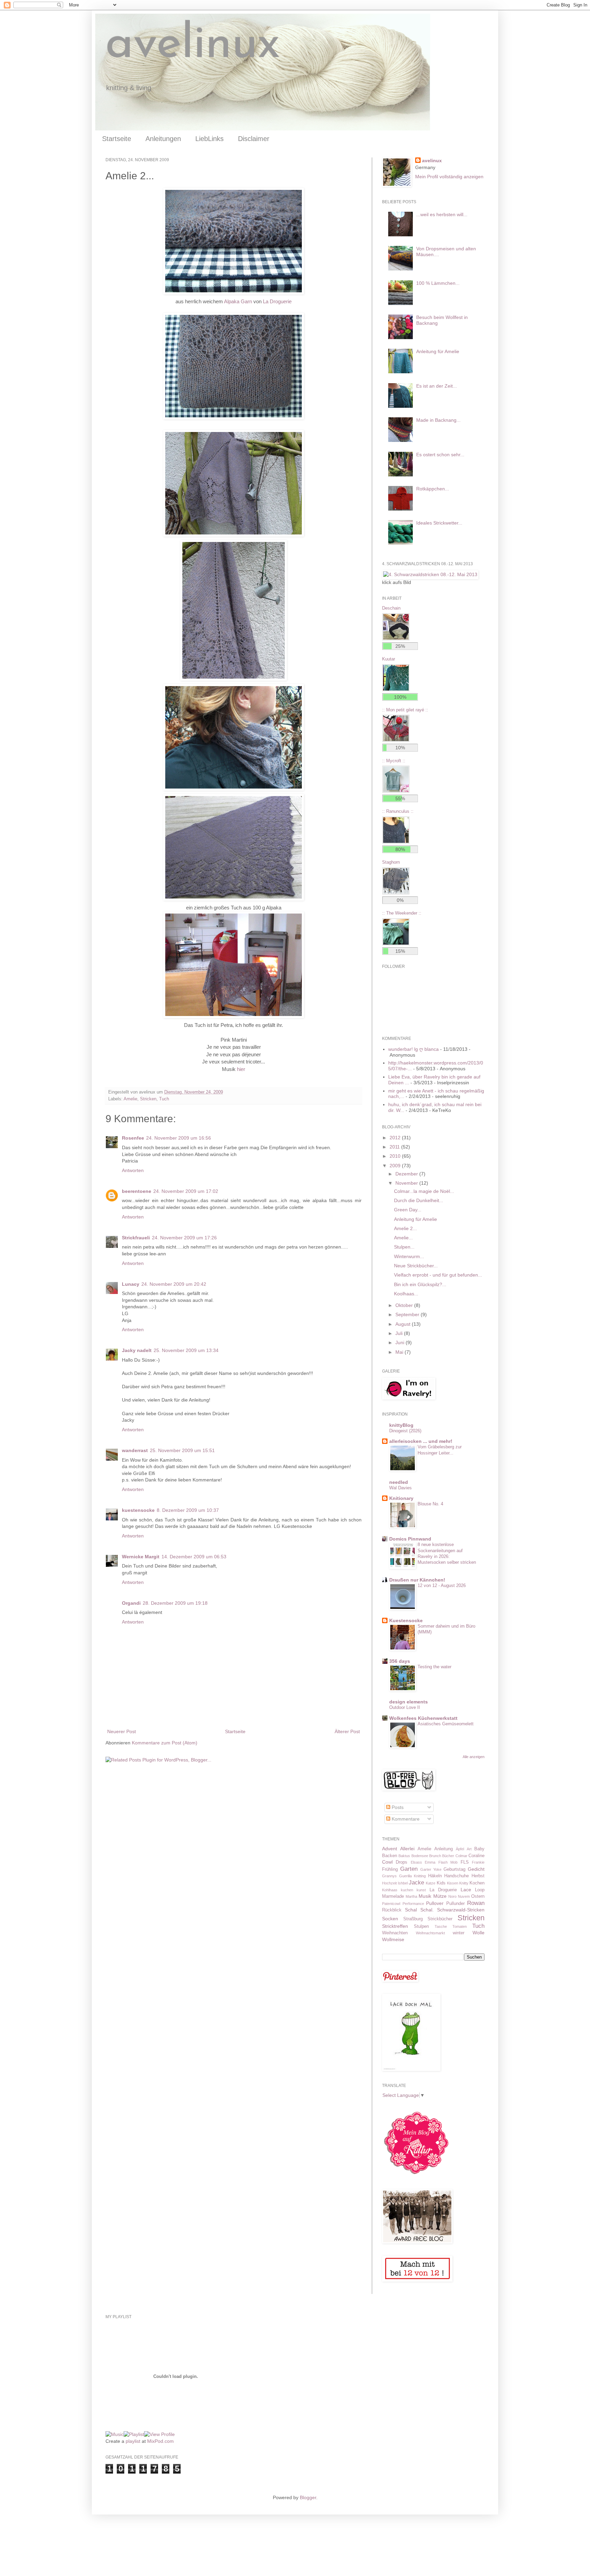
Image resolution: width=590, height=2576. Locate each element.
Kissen (453, 1883)
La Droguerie (277, 301)
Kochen (477, 1883)
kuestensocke (138, 1510)
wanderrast (135, 1450)
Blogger (308, 2497)
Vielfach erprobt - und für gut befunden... (438, 1275)
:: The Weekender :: (402, 913)
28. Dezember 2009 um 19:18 (175, 1603)
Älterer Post (347, 1731)
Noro (452, 1896)
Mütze (440, 1896)
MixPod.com (160, 2441)
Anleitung (444, 1849)
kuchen (407, 1890)
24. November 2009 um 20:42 (174, 1284)
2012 (396, 1138)
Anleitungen (163, 139)
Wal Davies (401, 1488)
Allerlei (407, 1849)
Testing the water (434, 1667)
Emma (430, 1862)
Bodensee (420, 1856)
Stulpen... (404, 1247)
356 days (400, 1661)
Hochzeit (389, 1883)
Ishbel (403, 1883)
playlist (133, 2441)
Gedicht (476, 1869)
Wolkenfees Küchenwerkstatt (423, 1718)
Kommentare (405, 1819)
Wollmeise (393, 1939)
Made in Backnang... (438, 420)
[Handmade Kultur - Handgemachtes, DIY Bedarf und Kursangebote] (416, 2176)
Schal (411, 1910)
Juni (401, 1342)
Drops (402, 1862)
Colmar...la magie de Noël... (424, 1191)
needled (399, 1482)
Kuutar (389, 659)
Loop (480, 1890)
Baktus (404, 1856)
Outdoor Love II (405, 1707)
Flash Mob (448, 1862)
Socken (390, 1919)
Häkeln (435, 1876)
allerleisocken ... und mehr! (421, 1441)
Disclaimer (254, 139)
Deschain (391, 608)
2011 (395, 1147)
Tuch (164, 1099)
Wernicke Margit (141, 1557)
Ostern (478, 1896)
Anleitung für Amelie (438, 351)
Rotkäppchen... (433, 489)
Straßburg (413, 1919)
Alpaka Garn (238, 301)
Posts (397, 1807)
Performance (413, 1904)
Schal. (427, 1910)
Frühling (390, 1869)
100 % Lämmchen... (438, 283)
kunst (421, 1890)
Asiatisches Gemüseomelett (446, 1724)
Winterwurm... (409, 1256)
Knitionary (401, 1498)
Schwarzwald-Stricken (461, 1910)
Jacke (416, 1883)
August (404, 1324)
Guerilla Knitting (413, 1876)
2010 (396, 1156)
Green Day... (408, 1210)
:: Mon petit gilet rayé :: (405, 710)
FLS (465, 1862)
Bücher (448, 1856)
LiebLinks (209, 139)
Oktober (405, 1305)
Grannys (389, 1876)
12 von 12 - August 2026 (442, 1585)
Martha (411, 1896)
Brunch (435, 1856)
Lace (466, 1890)
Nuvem (464, 1896)
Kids (441, 1883)
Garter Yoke (431, 1869)
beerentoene (137, 1191)
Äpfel (460, 1849)
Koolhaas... (406, 1294)
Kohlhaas (390, 1890)
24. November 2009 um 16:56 (179, 1138)
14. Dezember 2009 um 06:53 (194, 1557)
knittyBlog (401, 1425)
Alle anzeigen (474, 1757)
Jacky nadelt (137, 1350)
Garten (409, 1869)
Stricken (148, 1099)
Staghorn (391, 862)
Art (469, 1849)
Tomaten (460, 1926)
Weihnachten (395, 1933)
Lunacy (131, 1284)
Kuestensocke (406, 1620)
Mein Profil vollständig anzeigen (449, 177)
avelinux (193, 45)
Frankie (478, 1862)
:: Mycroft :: (394, 761)
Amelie (130, 1099)
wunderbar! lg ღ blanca (413, 1049)
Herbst (478, 1876)
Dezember (407, 1174)
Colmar (461, 1856)
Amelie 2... (405, 1228)
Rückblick (392, 1910)
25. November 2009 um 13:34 (186, 1350)
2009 (396, 1166)
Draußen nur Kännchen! (417, 1580)
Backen (390, 1856)
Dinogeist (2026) (405, 1431)
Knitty (464, 1883)
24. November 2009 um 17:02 (186, 1191)
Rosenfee (133, 1138)
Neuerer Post (122, 1731)
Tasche (441, 1926)
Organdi (131, 1603)
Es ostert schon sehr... (440, 455)
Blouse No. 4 (430, 1504)
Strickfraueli (136, 1238)
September (408, 1314)
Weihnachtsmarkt (430, 1933)
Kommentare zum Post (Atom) (165, 1743)
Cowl (387, 1862)
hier (241, 1069)
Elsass (416, 1862)
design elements (409, 1702)
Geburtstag (454, 1869)
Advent (390, 1849)
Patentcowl (391, 1904)
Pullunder (455, 1904)
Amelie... (403, 1238)
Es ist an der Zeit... (437, 386)
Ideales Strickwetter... (439, 523)
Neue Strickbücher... (416, 1266)
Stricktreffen (395, 1926)
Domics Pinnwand (410, 1539)
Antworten (133, 1170)
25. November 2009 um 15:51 (182, 1450)
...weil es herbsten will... (442, 214)
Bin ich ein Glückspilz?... (420, 1284)
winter (459, 1933)
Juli (400, 1333)
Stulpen (421, 1926)
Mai (400, 1352)
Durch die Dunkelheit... (419, 1200)
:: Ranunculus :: (398, 811)
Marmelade (393, 1896)
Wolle (479, 1933)
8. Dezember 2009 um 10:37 (188, 1510)
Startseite (117, 139)
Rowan (476, 1903)
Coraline (476, 1856)
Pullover (435, 1903)
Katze (431, 1883)
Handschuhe (456, 1876)
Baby (479, 1849)
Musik (425, 1896)
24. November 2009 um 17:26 (184, 1238)
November (407, 1183)
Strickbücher (440, 1919)
